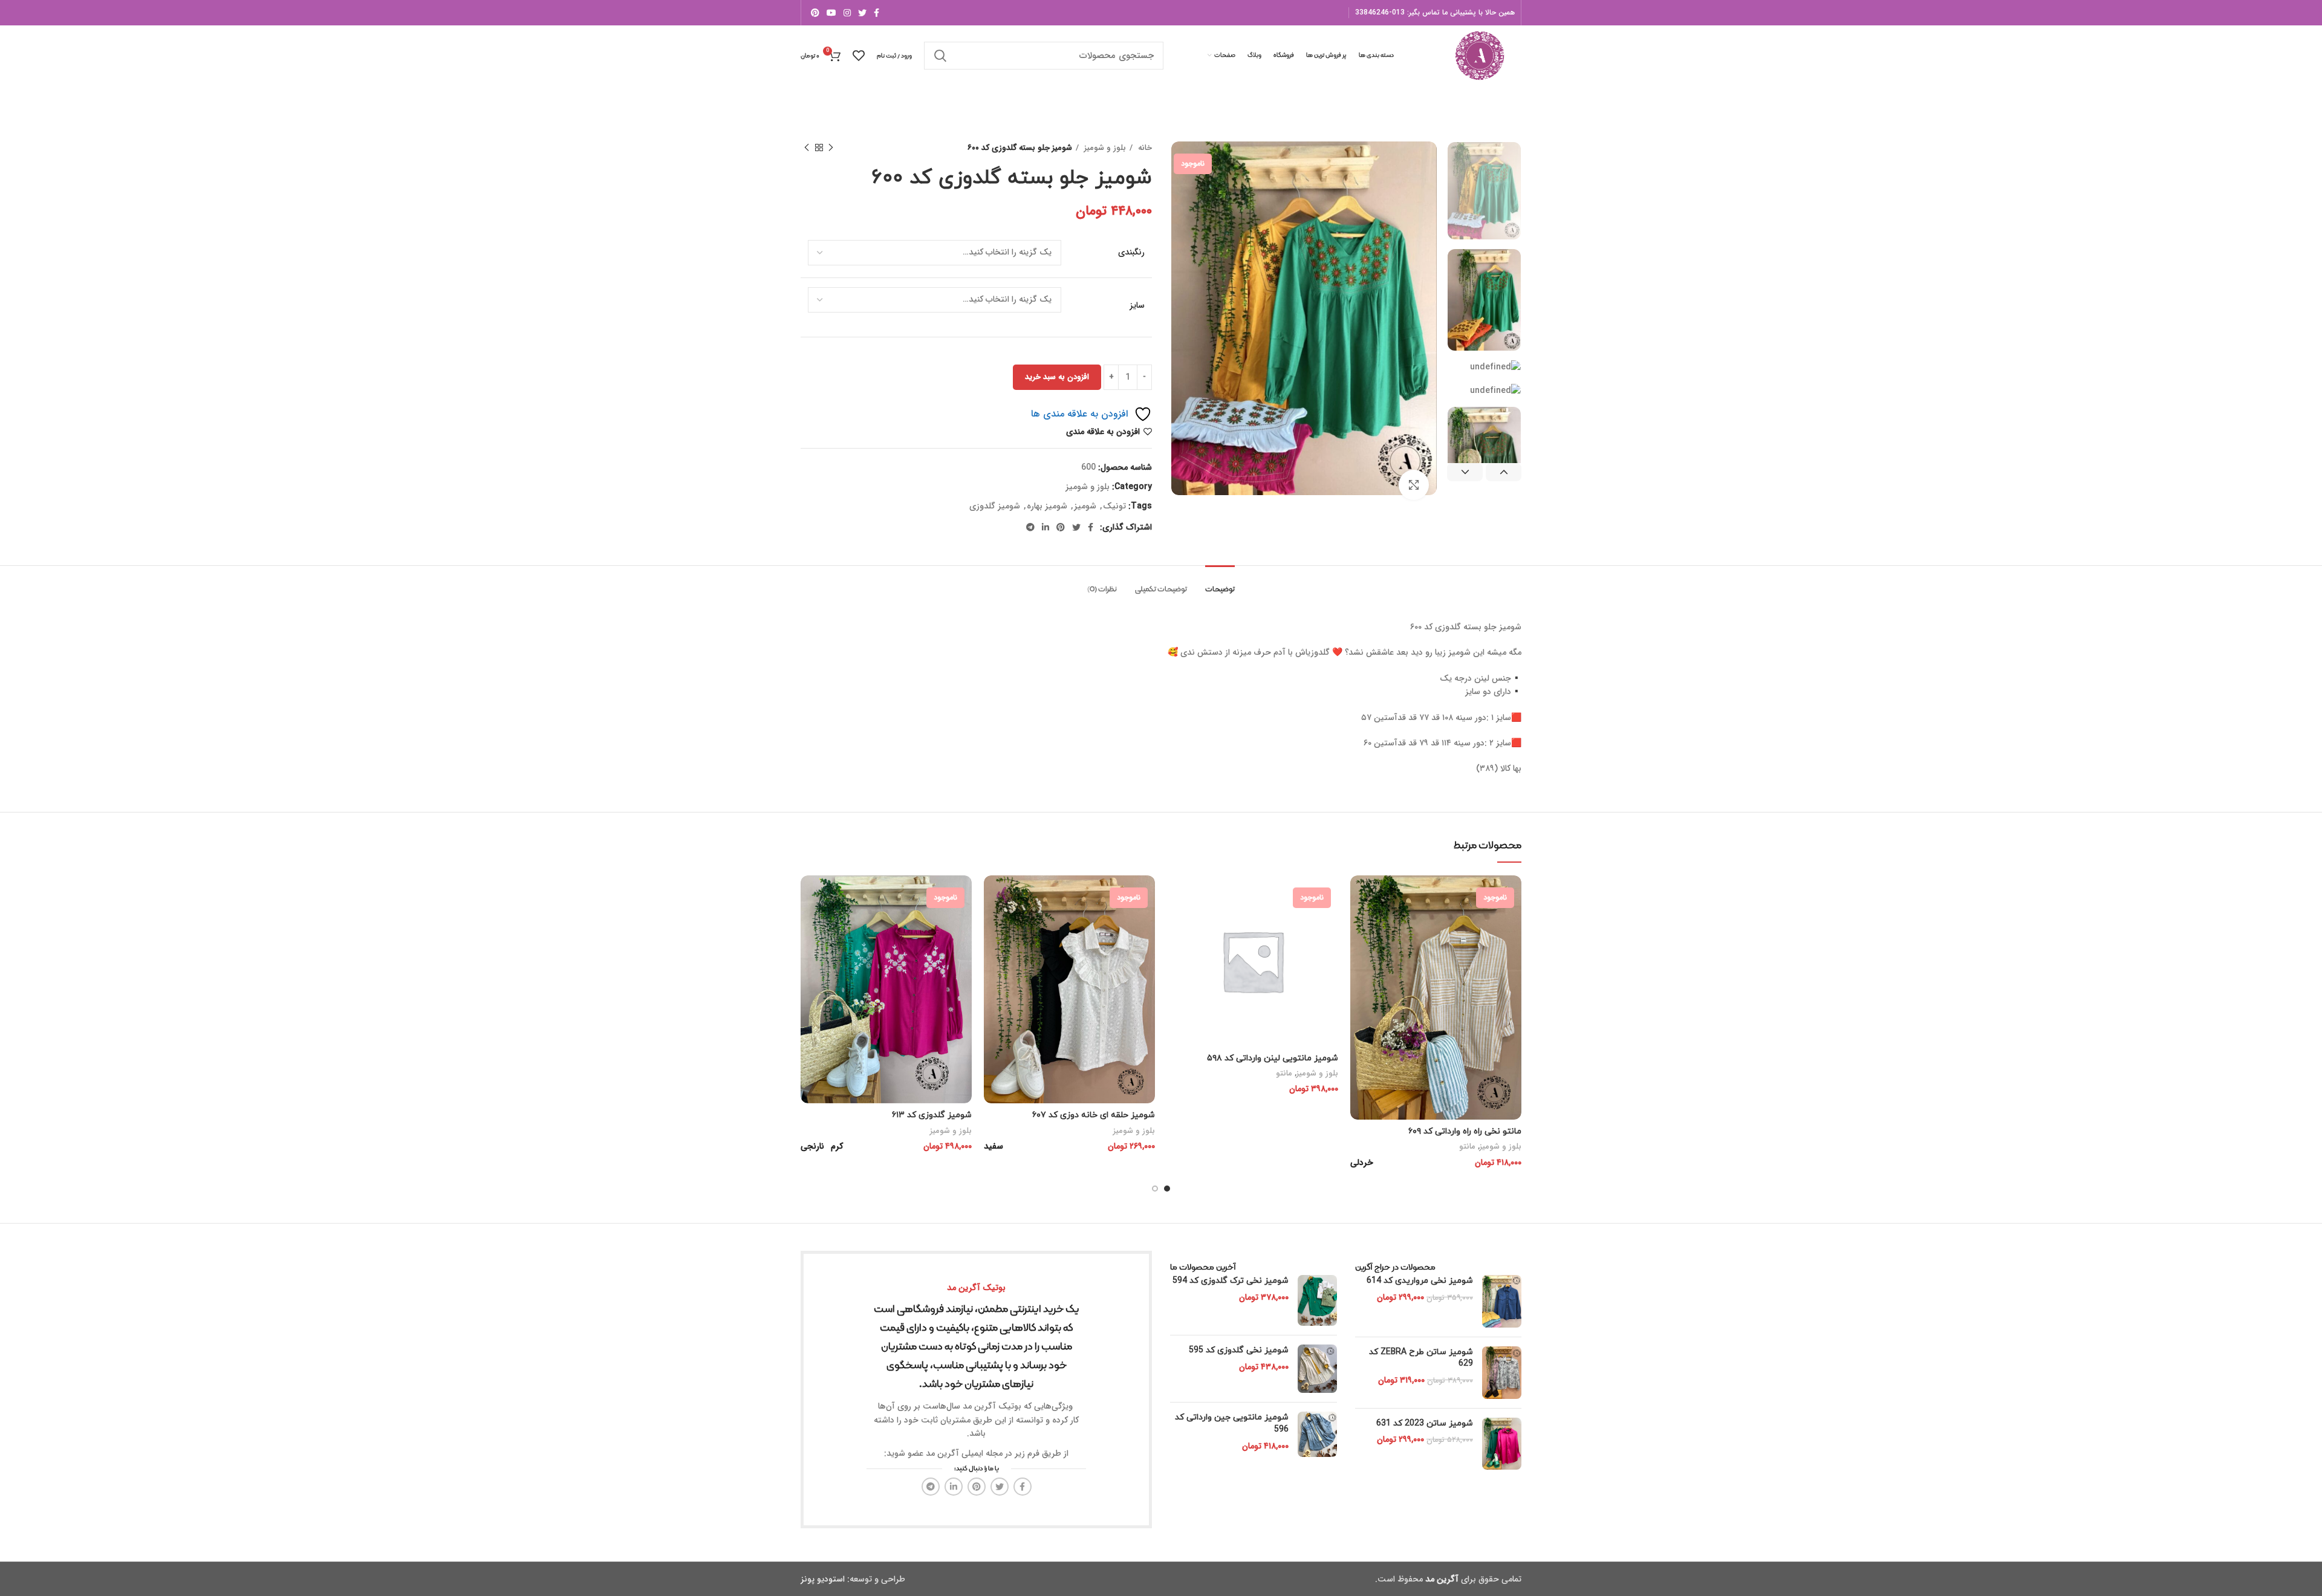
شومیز (1085, 506)
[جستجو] (940, 56)
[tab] (1220, 584)
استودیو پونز (823, 1579)
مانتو (1467, 1147)
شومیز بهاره (1047, 506)
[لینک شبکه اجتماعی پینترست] (815, 13)
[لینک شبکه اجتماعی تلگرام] (1030, 527)
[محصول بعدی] (807, 148)
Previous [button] (1504, 472)
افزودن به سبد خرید (1057, 377)
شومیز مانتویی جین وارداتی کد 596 (1232, 1423)
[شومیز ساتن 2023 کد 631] (1502, 1444)
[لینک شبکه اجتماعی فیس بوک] (876, 13)
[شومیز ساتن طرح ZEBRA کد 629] (1502, 1373)
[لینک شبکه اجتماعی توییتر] (862, 13)
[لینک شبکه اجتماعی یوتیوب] (831, 13)
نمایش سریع (1359, 922)
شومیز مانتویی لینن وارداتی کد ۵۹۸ (1273, 1058)
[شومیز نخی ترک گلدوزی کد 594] (1317, 1300)
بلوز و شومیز (1104, 148)
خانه (1144, 148)
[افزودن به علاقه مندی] (1359, 949)
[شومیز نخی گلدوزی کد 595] (1317, 1369)
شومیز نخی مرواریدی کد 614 (1420, 1281)
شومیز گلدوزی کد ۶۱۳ (932, 1115)
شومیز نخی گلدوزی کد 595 (1239, 1350)
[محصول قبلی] (831, 148)
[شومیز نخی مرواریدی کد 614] (1502, 1301)
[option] (1484, 191)
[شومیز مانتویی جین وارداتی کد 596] (1317, 1434)
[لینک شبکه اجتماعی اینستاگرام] (847, 13)
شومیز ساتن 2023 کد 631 (1425, 1423)
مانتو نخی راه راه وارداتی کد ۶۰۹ (1465, 1131)
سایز (1137, 306)
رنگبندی (1131, 253)
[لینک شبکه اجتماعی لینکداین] (1046, 527)
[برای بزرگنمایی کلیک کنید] (1414, 485)
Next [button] (1465, 472)
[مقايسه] (1359, 895)
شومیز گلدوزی (995, 506)
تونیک (1114, 506)
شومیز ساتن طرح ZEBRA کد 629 (1421, 1358)
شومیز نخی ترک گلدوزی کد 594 (1231, 1281)
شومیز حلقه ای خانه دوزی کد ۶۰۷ (1094, 1115)
